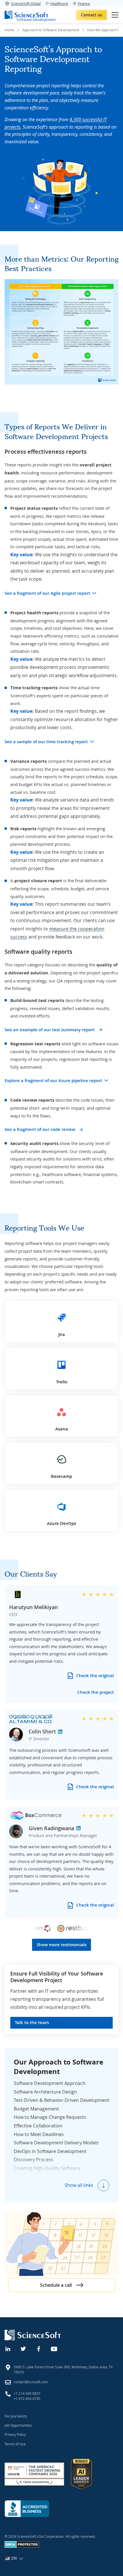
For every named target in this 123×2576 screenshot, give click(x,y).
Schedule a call (56, 2285)
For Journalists (16, 2416)
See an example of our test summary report (50, 1030)
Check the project (96, 1692)
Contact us (92, 15)
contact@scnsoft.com (31, 2382)
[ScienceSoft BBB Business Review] (27, 2509)
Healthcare (59, 3)
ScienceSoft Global (26, 3)
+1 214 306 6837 (27, 2393)
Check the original (95, 1676)
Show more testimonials (61, 1945)
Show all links (79, 2185)
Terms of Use (15, 2444)
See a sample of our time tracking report (46, 742)
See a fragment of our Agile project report (47, 593)
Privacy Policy (15, 2434)
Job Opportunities (18, 2425)
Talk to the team (32, 2022)
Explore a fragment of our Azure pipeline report (53, 1081)
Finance (84, 3)
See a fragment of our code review (40, 1129)
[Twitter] (23, 2348)
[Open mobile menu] (115, 15)
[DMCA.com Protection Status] (22, 2546)
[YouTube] (54, 2348)
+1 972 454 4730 (27, 2399)
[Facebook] (39, 2348)
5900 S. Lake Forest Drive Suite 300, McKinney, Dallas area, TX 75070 (63, 2370)
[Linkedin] (8, 2348)
